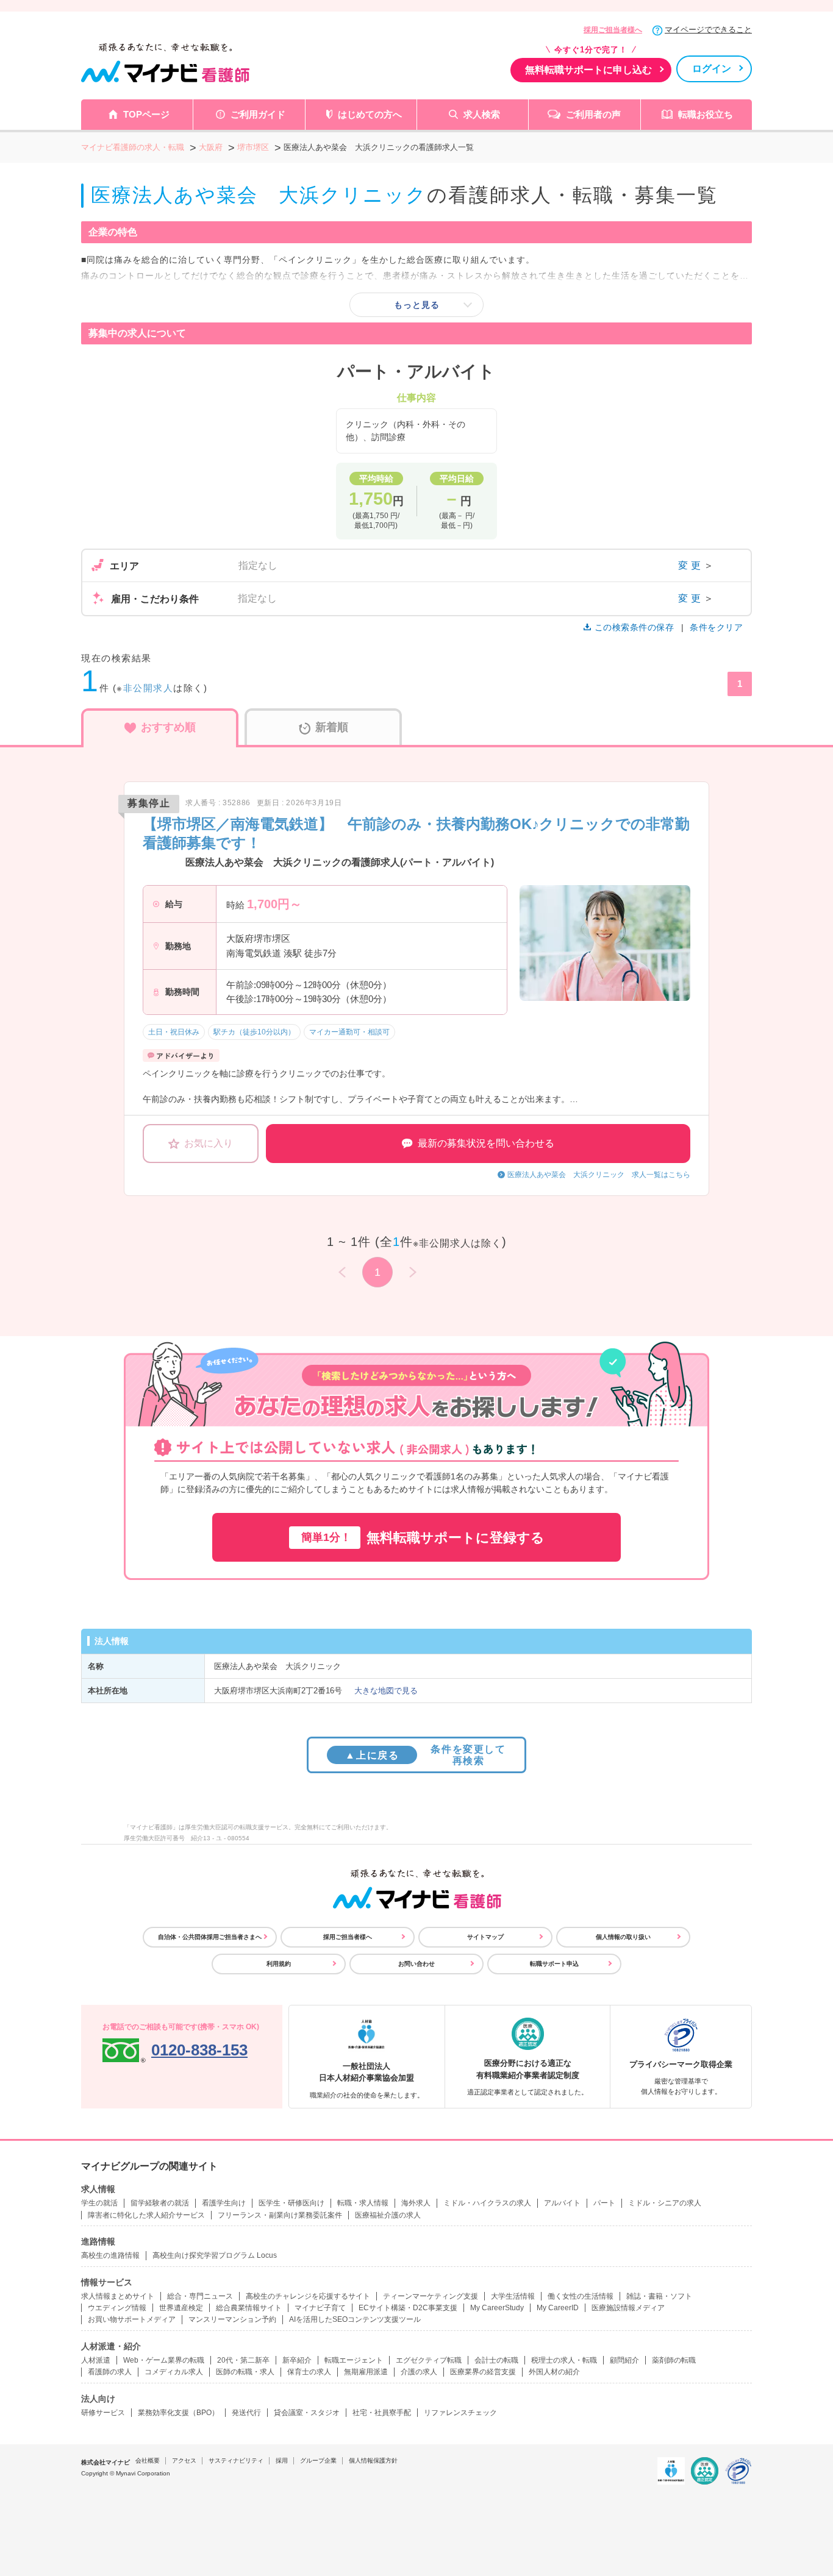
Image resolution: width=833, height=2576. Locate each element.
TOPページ (146, 114)
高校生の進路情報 (110, 2255)
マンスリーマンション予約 (232, 2319)
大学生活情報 (513, 2296)
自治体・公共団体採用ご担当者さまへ (210, 1937)
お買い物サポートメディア (132, 2319)
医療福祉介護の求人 (388, 2215)
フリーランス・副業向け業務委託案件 (280, 2215)
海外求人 (416, 2203)
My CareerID (558, 2308)
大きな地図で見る (386, 1691)
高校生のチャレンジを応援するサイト (308, 2296)
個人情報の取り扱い (623, 1937)
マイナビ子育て (320, 2308)
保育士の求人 (309, 2372)
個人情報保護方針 (373, 2460)
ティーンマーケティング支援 (431, 2296)
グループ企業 (318, 2460)
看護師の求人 (110, 2372)
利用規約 (279, 1964)
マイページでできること (708, 30)
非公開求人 (148, 688)
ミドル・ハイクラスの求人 (487, 2203)
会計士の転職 (496, 2360)
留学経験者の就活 (160, 2203)
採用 (282, 2460)
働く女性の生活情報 (581, 2296)
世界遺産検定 (181, 2308)
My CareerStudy (497, 2308)
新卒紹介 (297, 2360)
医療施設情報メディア (628, 2308)
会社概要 (148, 2460)
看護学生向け (224, 2203)
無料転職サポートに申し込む (588, 70)
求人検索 (482, 114)
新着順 (332, 727)
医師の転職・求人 (245, 2372)
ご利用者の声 (593, 114)
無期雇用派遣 (366, 2372)
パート (604, 2203)
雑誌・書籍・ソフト (659, 2296)
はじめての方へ (370, 114)
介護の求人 (419, 2372)
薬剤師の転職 (674, 2360)
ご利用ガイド (258, 114)
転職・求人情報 (363, 2203)
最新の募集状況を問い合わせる (486, 1143)
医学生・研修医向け (291, 2203)
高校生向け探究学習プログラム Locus (215, 2255)
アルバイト (562, 2203)
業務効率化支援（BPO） (178, 2413)
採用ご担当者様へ (613, 30)
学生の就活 (99, 2203)
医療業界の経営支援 (483, 2372)
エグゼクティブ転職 (429, 2360)
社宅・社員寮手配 (382, 2413)
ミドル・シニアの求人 (665, 2203)
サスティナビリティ (236, 2460)
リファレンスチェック (460, 2413)
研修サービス (103, 2413)
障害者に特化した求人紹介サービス (146, 2215)
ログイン (712, 69)
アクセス (184, 2460)
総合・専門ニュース (200, 2296)
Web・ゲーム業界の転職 (164, 2360)
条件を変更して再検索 (425, 1755)
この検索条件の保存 (634, 627)
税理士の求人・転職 (564, 2360)
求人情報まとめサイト (118, 2296)
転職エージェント (354, 2360)
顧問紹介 (624, 2360)
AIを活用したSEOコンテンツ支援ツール (355, 2319)
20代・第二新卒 (243, 2360)
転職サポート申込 (554, 1964)
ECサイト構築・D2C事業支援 (408, 2308)
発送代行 (246, 2413)
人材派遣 (96, 2360)
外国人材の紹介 (554, 2372)
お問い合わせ (416, 1964)
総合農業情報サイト (249, 2308)
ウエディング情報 (117, 2308)
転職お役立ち (706, 114)
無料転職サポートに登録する (423, 1538)
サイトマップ (485, 1937)
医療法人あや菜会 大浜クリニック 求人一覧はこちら (599, 1175)
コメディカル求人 (174, 2372)
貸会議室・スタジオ (307, 2413)
